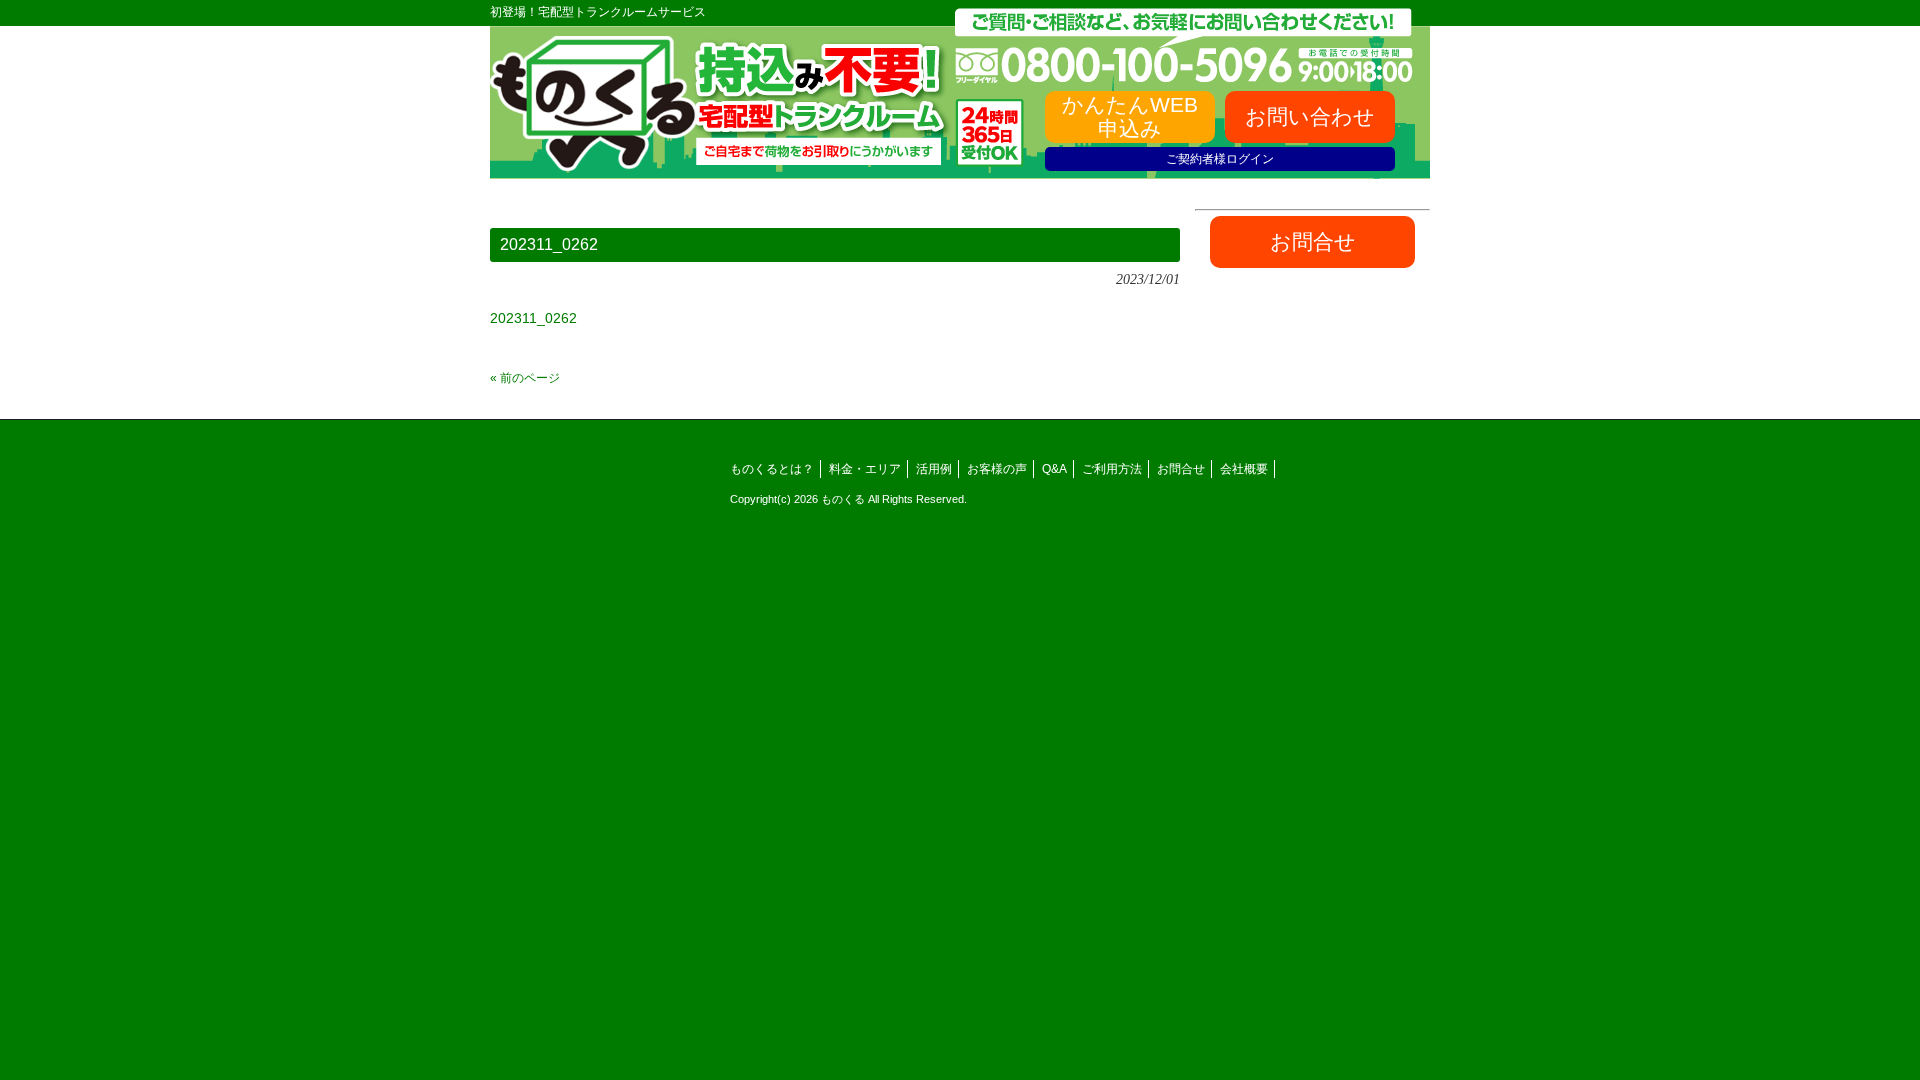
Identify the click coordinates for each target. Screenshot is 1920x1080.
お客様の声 (997, 469)
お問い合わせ (1310, 116)
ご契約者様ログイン (1220, 159)
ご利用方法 (1112, 469)
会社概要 (1244, 469)
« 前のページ (525, 378)
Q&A (1054, 469)
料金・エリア (865, 469)
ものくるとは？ (772, 469)
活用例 (934, 469)
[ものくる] (594, 164)
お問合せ (1181, 469)
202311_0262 (533, 318)
